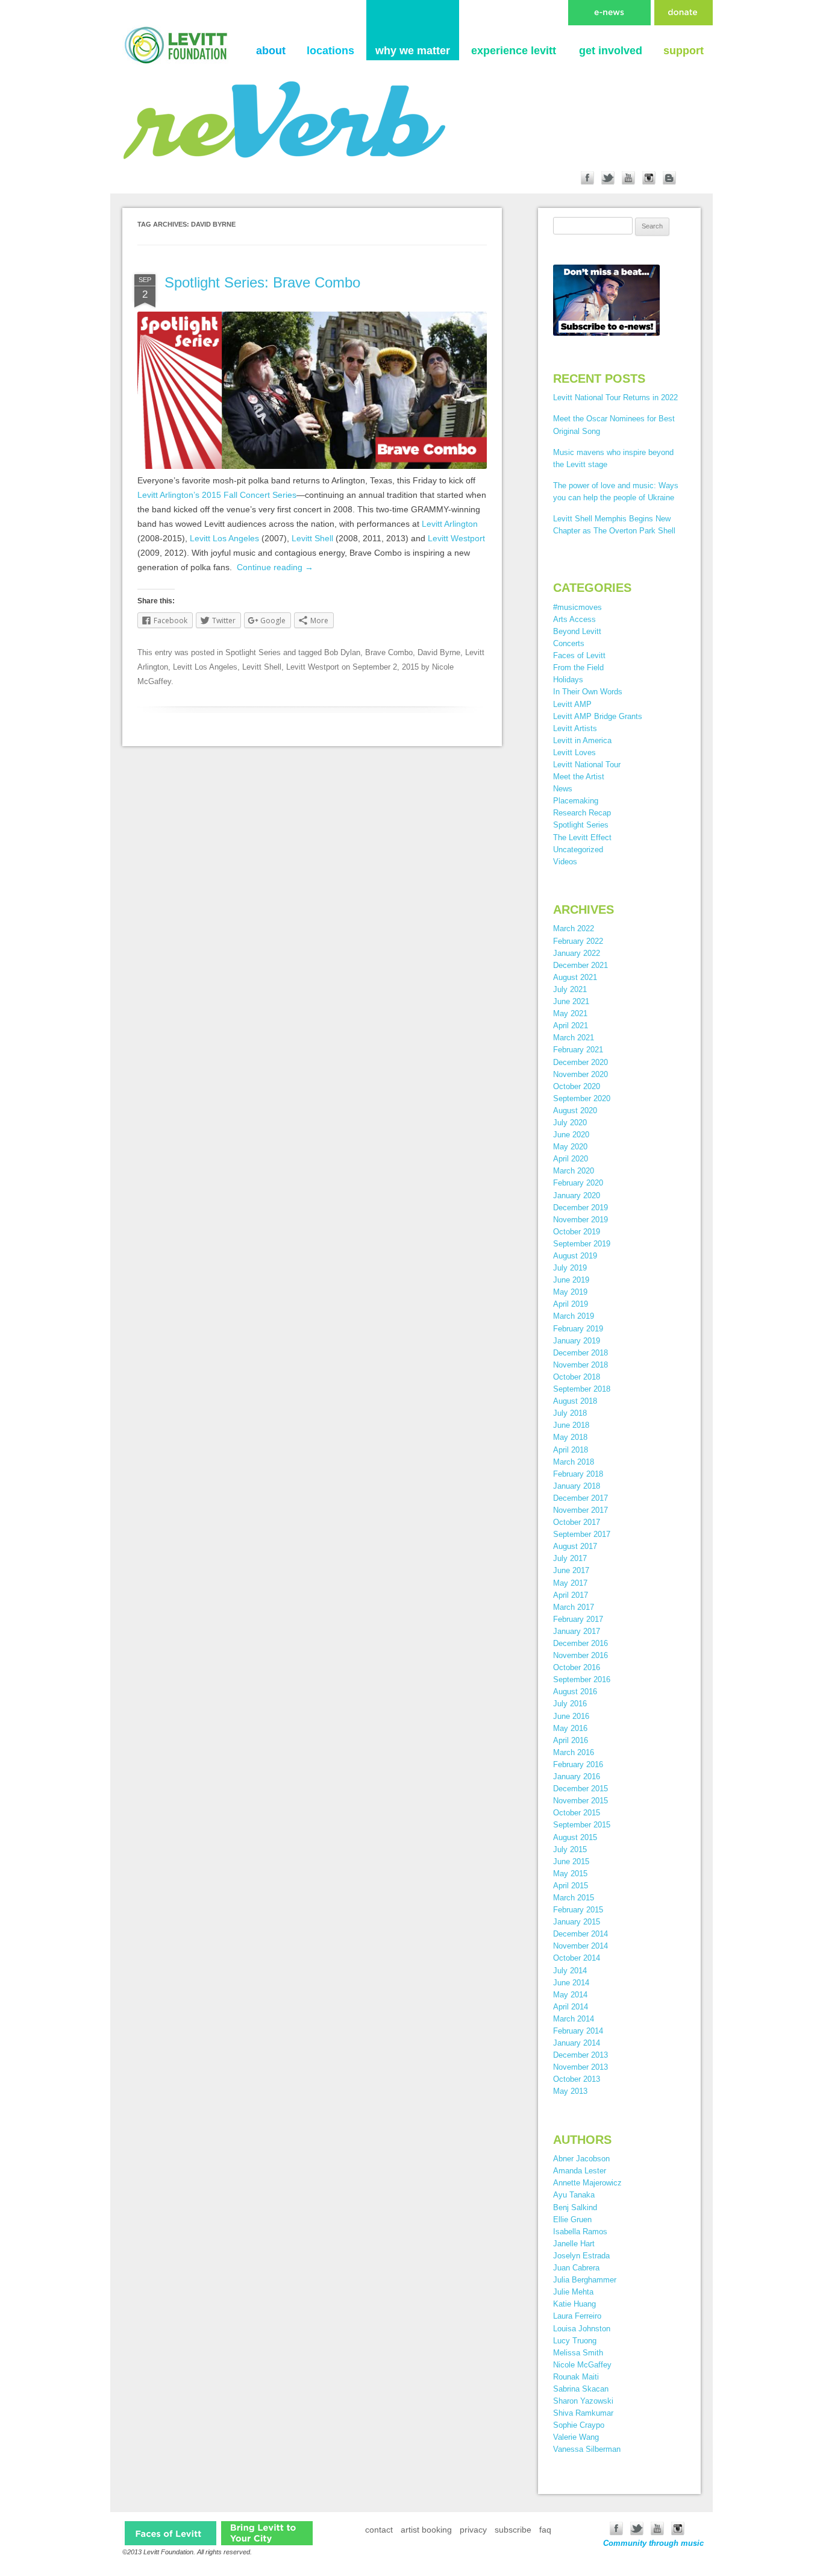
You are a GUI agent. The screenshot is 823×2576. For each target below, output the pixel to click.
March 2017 (574, 1607)
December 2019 (580, 1208)
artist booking (426, 2530)
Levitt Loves (574, 752)
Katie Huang (574, 2304)
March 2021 (574, 1038)
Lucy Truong (575, 2341)
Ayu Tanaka (574, 2195)
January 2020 (577, 1195)
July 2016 (570, 1704)
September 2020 (582, 1098)
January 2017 (577, 1631)
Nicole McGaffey (582, 2365)
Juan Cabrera (576, 2268)
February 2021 (578, 1050)
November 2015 (580, 1801)
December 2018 (580, 1353)
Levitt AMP (572, 704)
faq (545, 2530)
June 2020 (571, 1135)
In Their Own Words (588, 692)
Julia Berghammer (585, 2280)
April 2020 (571, 1159)
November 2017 (580, 1510)
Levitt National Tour (587, 765)
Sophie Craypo (579, 2425)
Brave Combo (389, 652)
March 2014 (574, 2019)
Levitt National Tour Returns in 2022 (615, 397)
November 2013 (580, 2067)
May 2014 (570, 1995)
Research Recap (582, 813)
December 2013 (580, 2055)
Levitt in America (582, 740)
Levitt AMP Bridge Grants (598, 716)
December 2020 (580, 1062)
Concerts (569, 643)
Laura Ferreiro (577, 2316)
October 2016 (577, 1667)
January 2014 (577, 2043)
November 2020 (580, 1074)
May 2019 (570, 1292)
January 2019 (577, 1341)
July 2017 (570, 1558)
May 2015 (570, 1874)
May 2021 (570, 1013)
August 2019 (575, 1256)
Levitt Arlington (450, 524)
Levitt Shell (312, 538)
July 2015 (570, 1849)
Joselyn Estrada (581, 2256)
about (271, 51)
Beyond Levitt (577, 631)
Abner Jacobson (581, 2159)
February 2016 (578, 1764)
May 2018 (570, 1437)
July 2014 (570, 1971)
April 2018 (571, 1450)
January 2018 (577, 1486)
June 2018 (571, 1425)
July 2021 (570, 989)
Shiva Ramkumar (583, 2413)
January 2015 (577, 1922)
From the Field (578, 668)
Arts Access (574, 619)
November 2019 (580, 1220)
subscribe (513, 2530)
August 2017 (575, 1546)
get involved (611, 51)
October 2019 (577, 1232)
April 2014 (571, 2007)
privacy (473, 2530)
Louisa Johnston (582, 2329)
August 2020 (575, 1111)
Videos (565, 862)
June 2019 (571, 1280)
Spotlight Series (253, 652)
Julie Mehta (573, 2292)
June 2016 (571, 1716)
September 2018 (582, 1389)
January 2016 (577, 1776)
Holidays (568, 680)
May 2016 (570, 1728)
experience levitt (514, 51)
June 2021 (571, 1001)
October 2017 (577, 1522)
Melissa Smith (578, 2353)
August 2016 (575, 1692)
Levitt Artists (575, 728)
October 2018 (577, 1377)
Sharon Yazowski (583, 2401)
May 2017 (570, 1583)
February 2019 (578, 1329)
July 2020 (570, 1123)
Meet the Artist (579, 777)
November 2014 (580, 1946)
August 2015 (575, 1837)
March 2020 (574, 1171)
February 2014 (578, 2031)
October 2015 (577, 1813)
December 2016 (580, 1643)
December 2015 (580, 1789)
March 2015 (574, 1898)
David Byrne (439, 652)
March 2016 (574, 1752)
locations (330, 51)
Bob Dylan (342, 652)
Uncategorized (578, 850)
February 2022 (578, 941)
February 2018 (578, 1474)
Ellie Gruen (572, 2219)
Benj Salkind (575, 2207)
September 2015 (582, 1825)
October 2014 (577, 1958)
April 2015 (571, 1886)
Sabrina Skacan (581, 2389)
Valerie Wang (576, 2437)
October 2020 (577, 1086)
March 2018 (574, 1462)
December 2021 (580, 965)
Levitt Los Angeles (224, 538)
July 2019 (570, 1268)
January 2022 (577, 953)
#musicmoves (577, 607)
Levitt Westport (456, 538)
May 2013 (570, 2091)
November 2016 (580, 1655)
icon (171, 2533)
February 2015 (578, 1910)
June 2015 (571, 1861)
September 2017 (582, 1534)
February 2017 (578, 1619)
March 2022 (574, 928)
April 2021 (571, 1026)
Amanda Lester (580, 2171)
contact (379, 2530)
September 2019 (582, 1244)
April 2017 (571, 1595)
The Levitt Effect (582, 837)
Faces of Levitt (579, 655)
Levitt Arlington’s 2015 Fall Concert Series (217, 495)
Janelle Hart (574, 2244)
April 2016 (571, 1740)
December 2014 (580, 1934)
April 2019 (571, 1304)
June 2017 (571, 1570)
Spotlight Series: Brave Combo (262, 282)
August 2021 (575, 977)
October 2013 (577, 2079)
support (684, 51)
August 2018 (575, 1401)
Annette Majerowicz (587, 2183)
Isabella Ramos (580, 2232)
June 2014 (571, 1983)
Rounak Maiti (576, 2377)
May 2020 (570, 1147)
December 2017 (580, 1498)
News (563, 789)
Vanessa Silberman (587, 2449)
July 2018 (570, 1413)
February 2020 (578, 1183)
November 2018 (580, 1365)
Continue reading (275, 567)
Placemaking (576, 801)
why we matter (413, 51)
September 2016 (582, 1679)
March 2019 (574, 1316)
